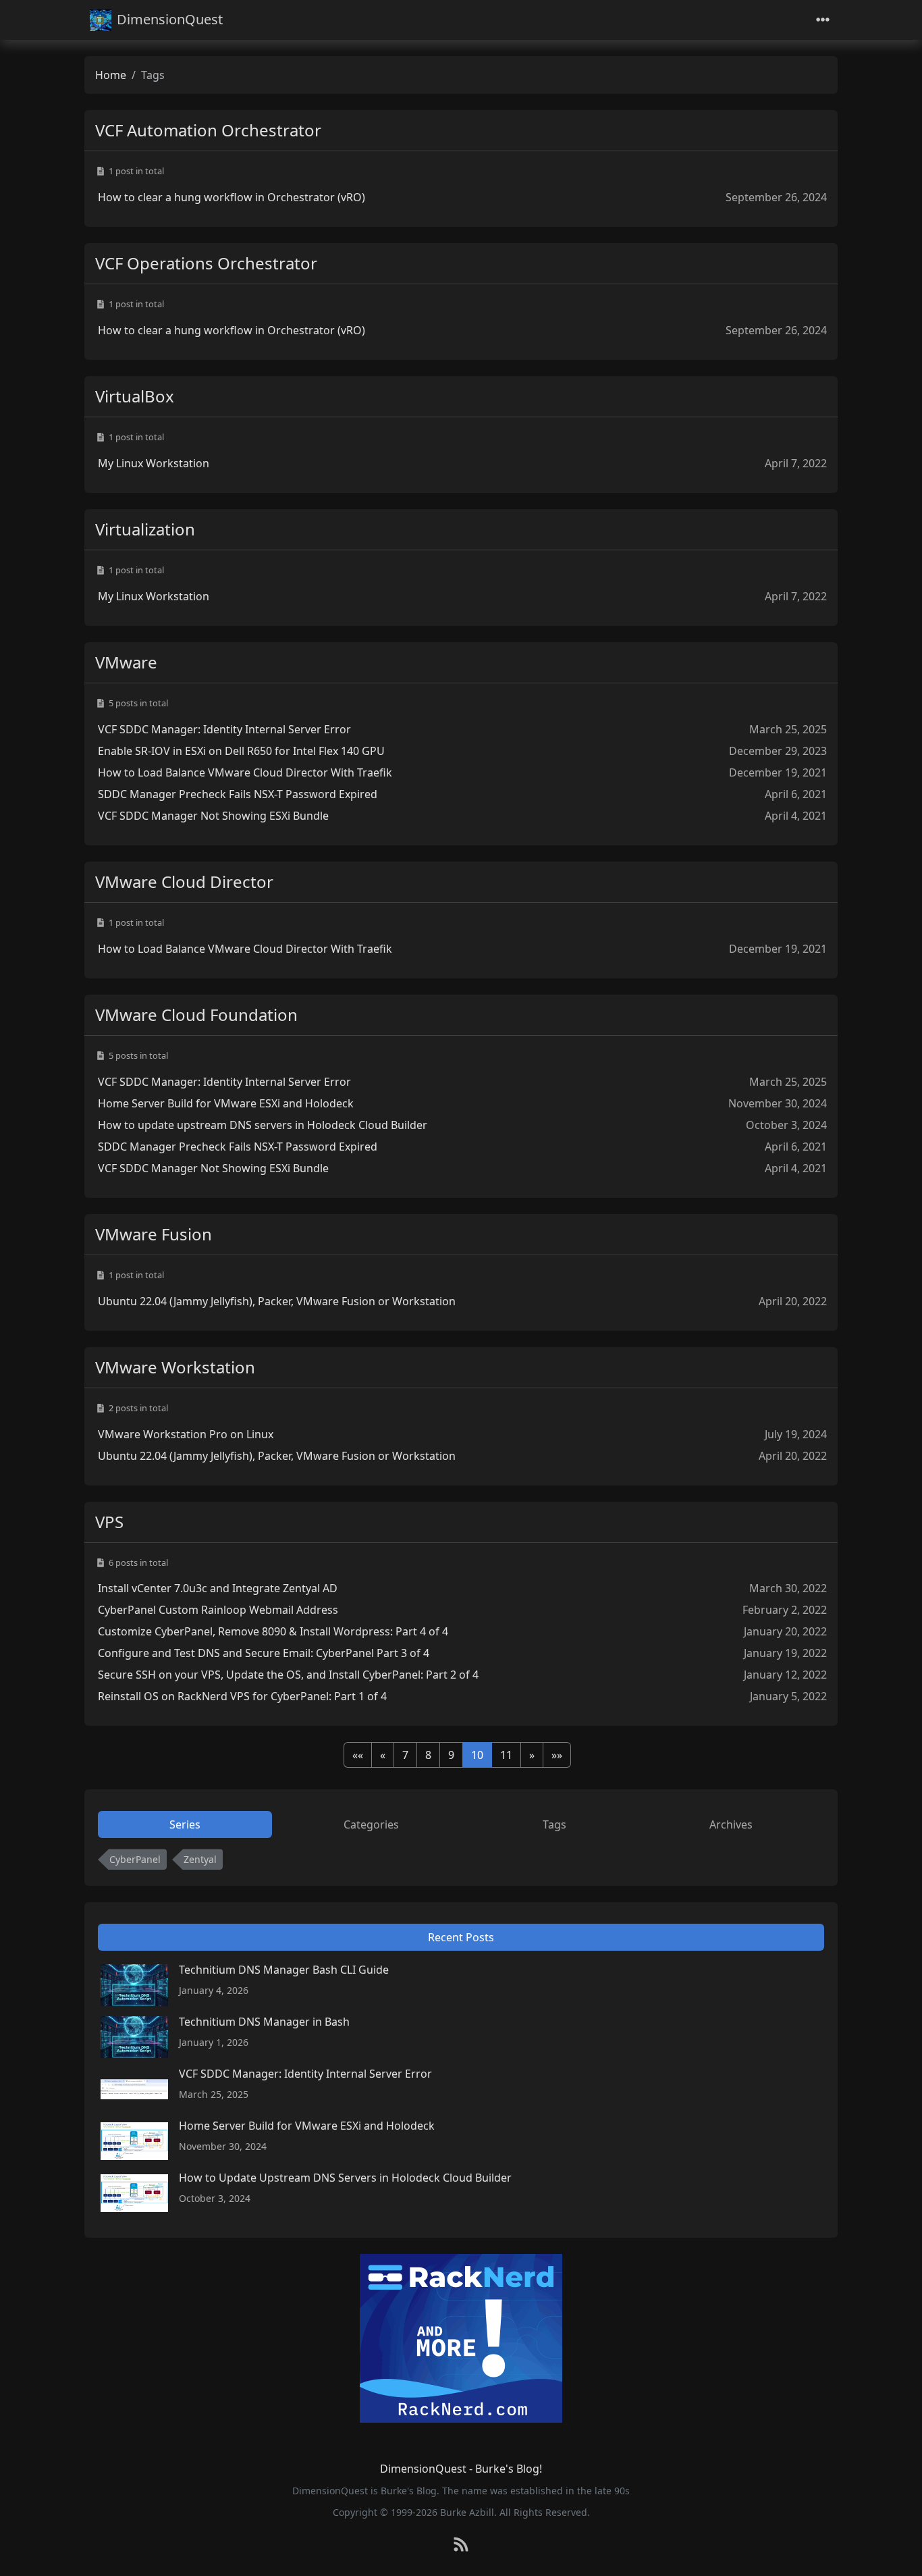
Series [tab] (185, 1824)
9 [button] (451, 1755)
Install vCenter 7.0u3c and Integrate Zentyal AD (218, 1588)
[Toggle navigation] (823, 20)
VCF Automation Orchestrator (208, 130)
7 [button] (405, 1755)
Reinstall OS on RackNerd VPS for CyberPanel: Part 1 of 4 (242, 1696)
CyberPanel (135, 1859)
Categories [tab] (371, 1824)
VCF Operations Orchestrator (206, 263)
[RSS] (461, 2545)
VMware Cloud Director (184, 882)
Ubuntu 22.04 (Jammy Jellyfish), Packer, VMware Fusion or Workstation (277, 1301)
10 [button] (477, 1755)
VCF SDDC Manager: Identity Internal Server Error (224, 729)
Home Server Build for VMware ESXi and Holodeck (226, 1103)
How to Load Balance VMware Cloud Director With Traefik (245, 772)
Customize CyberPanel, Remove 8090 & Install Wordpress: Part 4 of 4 (273, 1631)
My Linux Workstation (154, 463)
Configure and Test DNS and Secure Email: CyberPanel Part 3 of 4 (264, 1653)
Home (111, 75)
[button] (358, 1755)
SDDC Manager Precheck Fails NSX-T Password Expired (238, 794)
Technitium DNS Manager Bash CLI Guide (284, 1970)
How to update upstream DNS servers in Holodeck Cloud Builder (263, 1125)
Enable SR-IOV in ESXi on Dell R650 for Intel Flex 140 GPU (241, 751)
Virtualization (145, 529)
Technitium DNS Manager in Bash (264, 2022)
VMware (126, 662)
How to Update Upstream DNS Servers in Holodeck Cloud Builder (345, 2178)
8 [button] (428, 1755)
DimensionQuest (170, 19)
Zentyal (200, 1859)
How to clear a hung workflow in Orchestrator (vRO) (232, 197)
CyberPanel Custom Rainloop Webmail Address (218, 1610)
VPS (109, 1522)
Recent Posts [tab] (461, 1937)
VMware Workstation (175, 1367)
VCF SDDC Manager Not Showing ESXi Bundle (213, 816)
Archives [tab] (731, 1824)
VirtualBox (135, 396)
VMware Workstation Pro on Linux (186, 1434)
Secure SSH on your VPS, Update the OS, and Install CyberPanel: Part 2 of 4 (288, 1675)
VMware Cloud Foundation (196, 1015)
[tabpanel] (461, 1862)
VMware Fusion (154, 1234)
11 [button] (506, 1755)
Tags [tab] (554, 1824)
